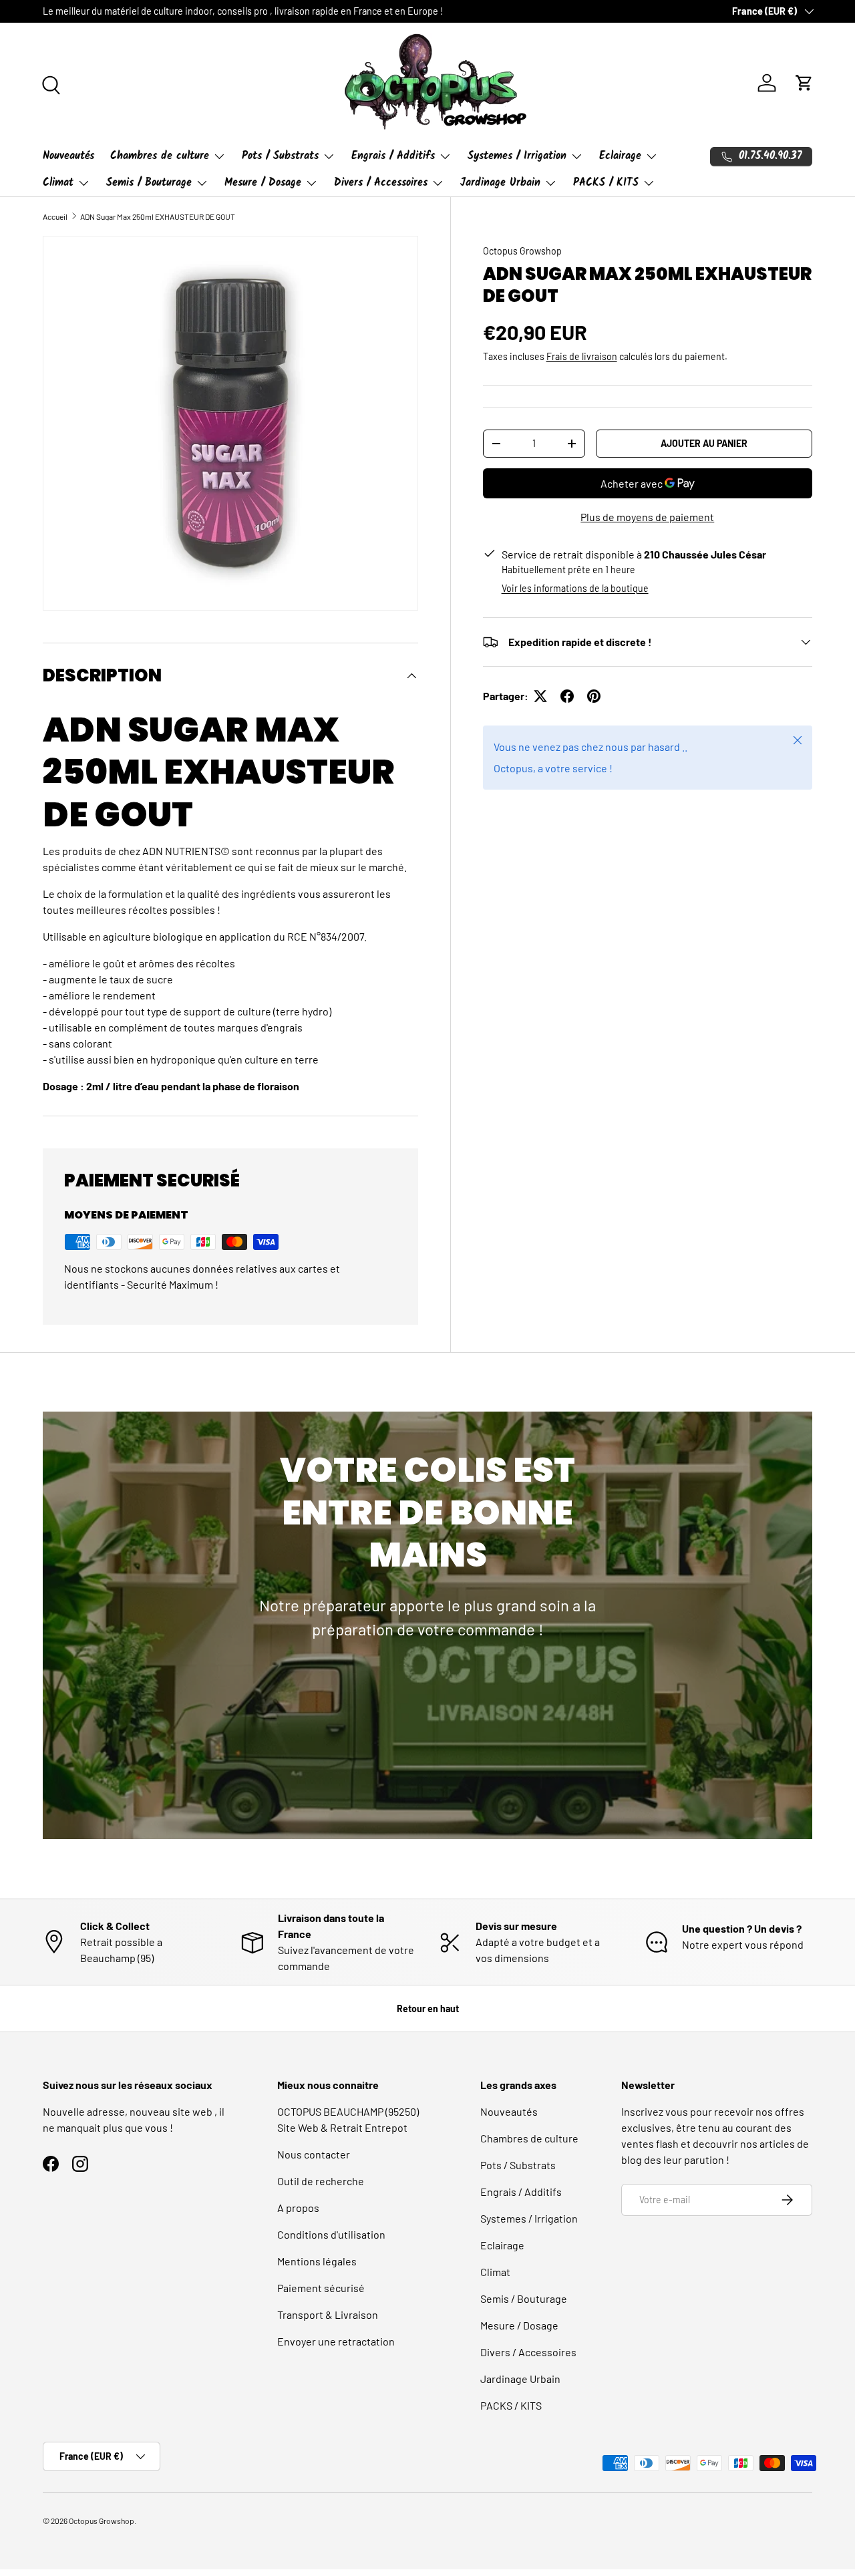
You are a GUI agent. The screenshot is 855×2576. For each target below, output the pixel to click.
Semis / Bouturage (149, 183)
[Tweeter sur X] (540, 696)
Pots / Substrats (280, 156)
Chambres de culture (160, 156)
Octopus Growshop (522, 251)
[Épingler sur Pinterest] (594, 696)
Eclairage (620, 156)
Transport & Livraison (328, 2314)
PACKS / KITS (606, 183)
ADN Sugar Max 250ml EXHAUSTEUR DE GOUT (158, 216)
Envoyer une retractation (336, 2341)
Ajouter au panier (704, 443)
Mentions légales (317, 2261)
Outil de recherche (321, 2181)
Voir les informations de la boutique (575, 588)
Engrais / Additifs (393, 156)
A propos (298, 2208)
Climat (58, 183)
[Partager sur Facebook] (567, 696)
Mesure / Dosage (263, 183)
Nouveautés (68, 156)
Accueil (55, 216)
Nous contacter (314, 2154)
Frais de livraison (582, 356)
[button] (804, 83)
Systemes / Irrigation (517, 156)
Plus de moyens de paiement (647, 517)
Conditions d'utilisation (331, 2234)
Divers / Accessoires (381, 183)
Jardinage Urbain (500, 183)
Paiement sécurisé (321, 2288)
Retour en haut (428, 2008)
